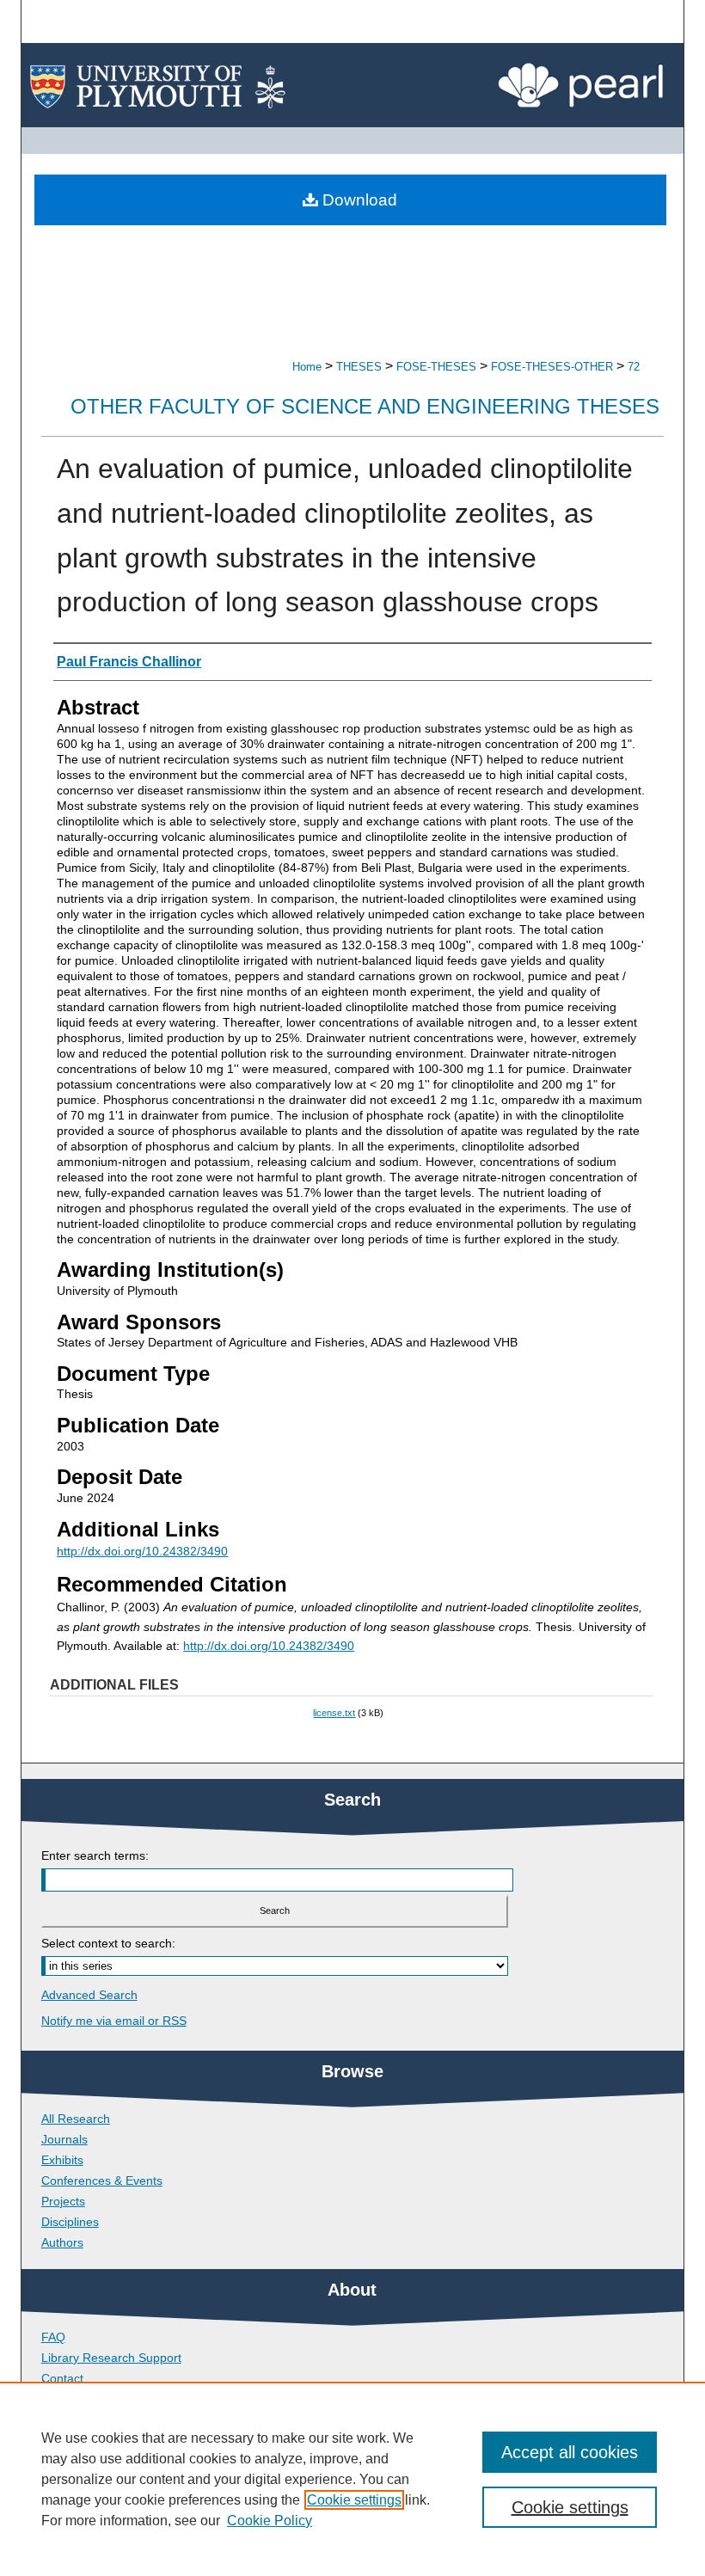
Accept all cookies (570, 2452)
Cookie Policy (270, 2521)
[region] (352, 2479)
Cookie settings (354, 2500)
